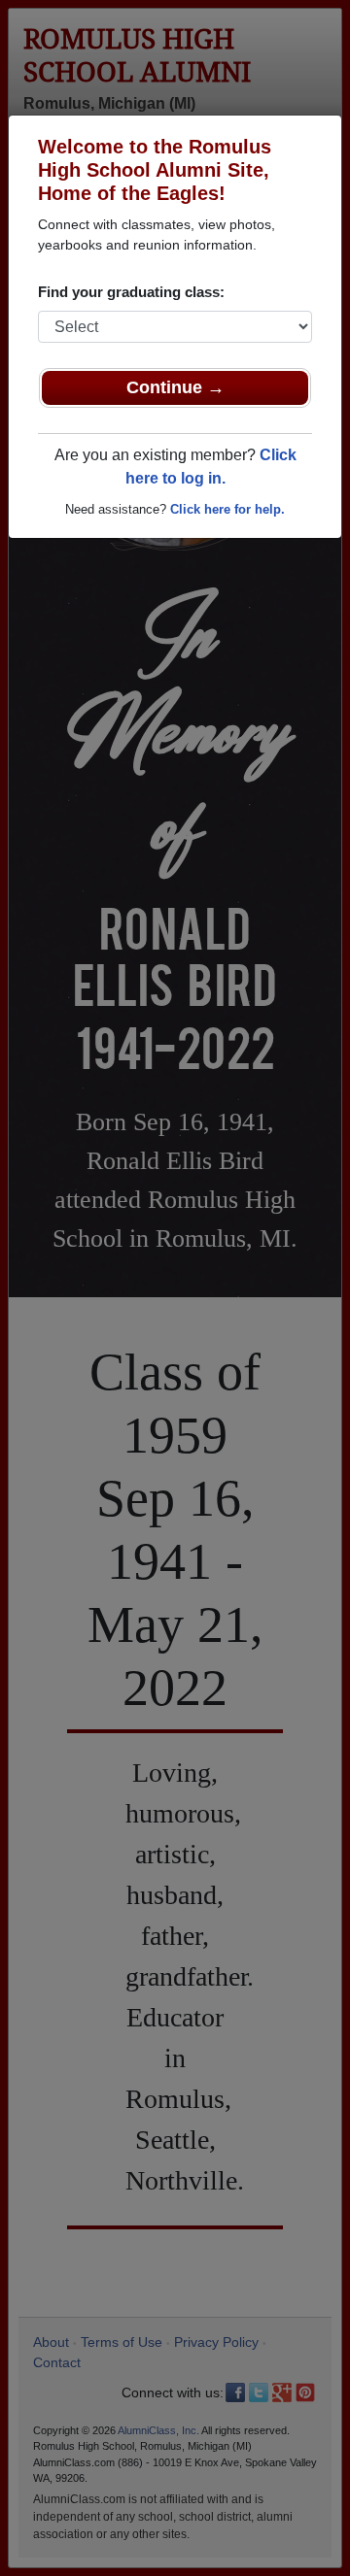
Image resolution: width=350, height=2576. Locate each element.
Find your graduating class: (131, 292)
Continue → (175, 387)
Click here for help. (227, 509)
